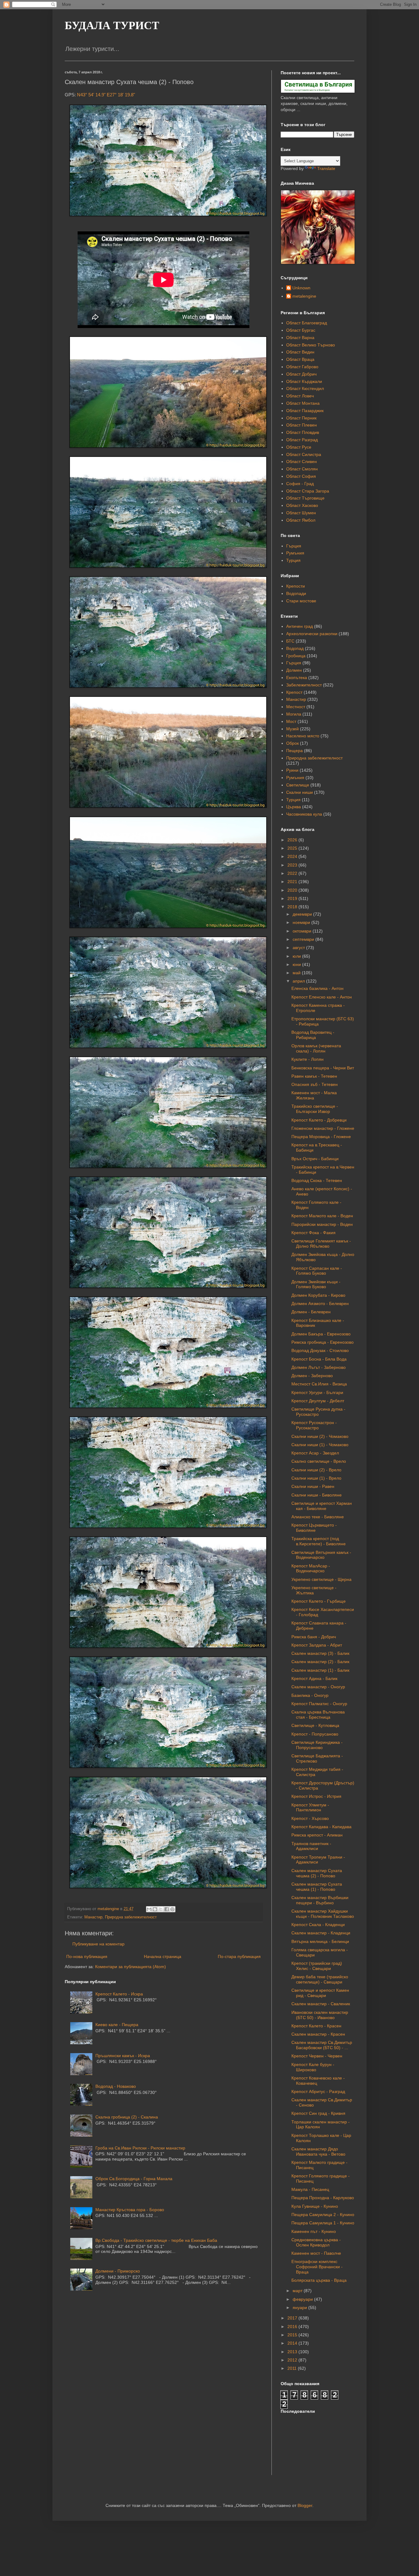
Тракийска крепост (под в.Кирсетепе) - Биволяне (319, 1541)
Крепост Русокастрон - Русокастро (314, 1425)
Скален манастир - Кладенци (321, 1933)
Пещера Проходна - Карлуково (323, 2198)
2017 (293, 2318)
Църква (294, 807)
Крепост (294, 692)
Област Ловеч (300, 396)
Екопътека (297, 678)
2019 (293, 898)
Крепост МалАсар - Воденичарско (311, 1568)
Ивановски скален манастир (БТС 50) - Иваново (320, 2015)
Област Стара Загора (308, 491)
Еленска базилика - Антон (317, 988)
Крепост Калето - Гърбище (319, 1601)
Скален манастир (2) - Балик (320, 1662)
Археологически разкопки (312, 634)
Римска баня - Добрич (314, 1637)
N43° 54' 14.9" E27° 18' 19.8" (106, 95)
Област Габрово (302, 367)
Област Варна (300, 338)
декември (303, 914)
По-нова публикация (87, 1956)
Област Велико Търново (311, 345)
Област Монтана (303, 403)
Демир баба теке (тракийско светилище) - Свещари (320, 1979)
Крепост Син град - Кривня (318, 2113)
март (298, 2291)
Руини (292, 770)
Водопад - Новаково (116, 2086)
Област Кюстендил (305, 388)
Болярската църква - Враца (319, 2280)
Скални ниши (300, 792)
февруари (303, 2299)
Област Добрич (301, 374)
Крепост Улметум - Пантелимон (310, 1807)
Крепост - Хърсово (310, 1818)
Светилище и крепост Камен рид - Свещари (320, 1993)
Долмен (294, 670)
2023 (293, 865)
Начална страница (163, 1956)
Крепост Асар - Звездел (315, 1453)
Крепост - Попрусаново (315, 1734)
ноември (302, 922)
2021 (293, 882)
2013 (293, 2352)
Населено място (303, 736)
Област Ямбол (301, 520)
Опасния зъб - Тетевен (315, 1084)
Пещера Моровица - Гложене (321, 1137)
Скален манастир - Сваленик (321, 2004)
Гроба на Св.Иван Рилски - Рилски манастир (140, 2148)
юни (297, 964)
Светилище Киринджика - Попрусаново (317, 1745)
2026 (293, 840)
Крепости (296, 586)
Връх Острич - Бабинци (315, 1159)
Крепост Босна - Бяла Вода (319, 1359)
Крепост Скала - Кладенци (318, 1925)
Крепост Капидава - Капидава (321, 1827)
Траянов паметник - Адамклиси (311, 1846)
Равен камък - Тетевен (314, 1076)
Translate (326, 168)
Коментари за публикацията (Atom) (131, 1967)
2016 (293, 2327)
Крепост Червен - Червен (317, 2056)
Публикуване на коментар (98, 1944)
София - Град (300, 484)
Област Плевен (302, 425)
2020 (293, 890)
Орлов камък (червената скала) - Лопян (316, 1048)
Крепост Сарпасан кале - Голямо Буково (317, 1271)
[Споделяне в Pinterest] (172, 1909)
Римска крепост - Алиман (317, 1835)
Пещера (294, 751)
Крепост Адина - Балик (314, 1678)
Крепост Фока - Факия (313, 1233)
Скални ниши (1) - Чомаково (320, 1445)
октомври (303, 931)
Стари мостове (301, 601)
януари (300, 2308)
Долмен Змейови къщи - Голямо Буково (316, 1284)
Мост (291, 721)
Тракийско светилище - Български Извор (315, 1109)
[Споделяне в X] (161, 1909)
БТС (290, 641)
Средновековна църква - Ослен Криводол (316, 2242)
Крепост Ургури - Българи (317, 1392)
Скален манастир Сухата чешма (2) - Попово (317, 1873)
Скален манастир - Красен (318, 2034)
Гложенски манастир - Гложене (323, 1128)
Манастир (93, 1917)
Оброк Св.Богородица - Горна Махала (134, 2179)
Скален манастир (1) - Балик (320, 1670)
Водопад (295, 648)
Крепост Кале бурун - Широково (313, 2067)
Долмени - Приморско (118, 2271)
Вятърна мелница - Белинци (320, 1941)
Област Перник (301, 418)
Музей (292, 729)
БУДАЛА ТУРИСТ (112, 25)
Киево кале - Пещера (117, 2025)
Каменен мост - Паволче (316, 2253)
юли (297, 956)
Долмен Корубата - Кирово (318, 1295)
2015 (293, 2335)
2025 (293, 848)
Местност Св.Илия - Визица (319, 1384)
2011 (293, 2368)
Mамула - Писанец (310, 2189)
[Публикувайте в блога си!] (155, 1909)
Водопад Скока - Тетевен (317, 1180)
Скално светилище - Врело (319, 1461)
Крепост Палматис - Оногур (319, 1704)
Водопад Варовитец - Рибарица (313, 1035)
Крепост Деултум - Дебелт (318, 1401)
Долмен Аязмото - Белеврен (320, 1303)
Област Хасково (302, 505)
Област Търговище (305, 498)
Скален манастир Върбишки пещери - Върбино (320, 1900)
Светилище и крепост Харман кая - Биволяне (322, 1506)
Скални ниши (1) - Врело (316, 1478)
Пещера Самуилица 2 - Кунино (323, 2215)
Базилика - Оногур (310, 1695)
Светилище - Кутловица (315, 1725)
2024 (293, 856)
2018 (293, 907)
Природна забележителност (131, 1917)
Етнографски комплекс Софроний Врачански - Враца (317, 2267)
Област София (301, 476)
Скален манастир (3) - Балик (320, 1653)
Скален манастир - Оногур (318, 1687)
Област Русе (299, 447)
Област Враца (300, 359)
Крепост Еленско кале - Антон (322, 997)
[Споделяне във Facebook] (167, 1909)
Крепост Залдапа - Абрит (317, 1645)
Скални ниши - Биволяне (317, 1495)
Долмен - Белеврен (311, 1312)
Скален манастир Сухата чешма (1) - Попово (317, 1887)
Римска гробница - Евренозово (323, 1342)
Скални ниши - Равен (313, 1486)
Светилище (298, 785)
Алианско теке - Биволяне (318, 1517)
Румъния (295, 553)
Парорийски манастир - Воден (322, 1224)
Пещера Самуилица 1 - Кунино (323, 2223)
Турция (293, 560)
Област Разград (302, 440)
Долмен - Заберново (312, 1376)
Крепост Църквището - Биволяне (314, 1528)
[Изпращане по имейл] (149, 1909)
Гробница (296, 656)
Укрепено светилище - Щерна (321, 1579)
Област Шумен (301, 513)
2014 (293, 2343)
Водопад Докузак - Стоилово (320, 1350)
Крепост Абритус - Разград (318, 2091)
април (299, 981)
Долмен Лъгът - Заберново (319, 1367)
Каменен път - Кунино (314, 2231)
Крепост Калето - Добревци (319, 1120)
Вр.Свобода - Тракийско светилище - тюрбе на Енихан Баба (156, 2240)
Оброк (292, 743)
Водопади (296, 593)
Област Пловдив (303, 432)
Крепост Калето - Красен (316, 2026)
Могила (294, 714)
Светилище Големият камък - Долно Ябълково (321, 1244)
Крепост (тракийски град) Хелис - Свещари (317, 1966)
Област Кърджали (304, 381)
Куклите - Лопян (308, 1059)
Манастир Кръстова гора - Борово (130, 2210)
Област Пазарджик (305, 411)
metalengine (304, 296)
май (297, 973)
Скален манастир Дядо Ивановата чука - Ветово (318, 2151)
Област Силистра (304, 454)
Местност (296, 707)
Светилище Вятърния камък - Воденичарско (321, 1555)
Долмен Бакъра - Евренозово (321, 1334)
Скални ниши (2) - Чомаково (320, 1436)
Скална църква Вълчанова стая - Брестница (318, 1715)
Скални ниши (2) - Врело (316, 1470)
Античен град (300, 626)
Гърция (294, 546)
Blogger (305, 2505)
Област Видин (300, 352)
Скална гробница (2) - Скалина (127, 2117)
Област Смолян (302, 469)
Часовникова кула (304, 814)
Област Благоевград (307, 323)
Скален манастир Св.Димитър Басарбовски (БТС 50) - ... (322, 2045)
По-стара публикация (239, 1956)
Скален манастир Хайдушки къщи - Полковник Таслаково (323, 1914)
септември (304, 939)
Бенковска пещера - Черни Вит (323, 1068)
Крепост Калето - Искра (119, 1994)
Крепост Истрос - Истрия (316, 1796)
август (299, 948)
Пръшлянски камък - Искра (123, 2056)
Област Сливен (302, 462)
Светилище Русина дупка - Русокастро (318, 1412)
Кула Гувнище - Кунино (315, 2206)
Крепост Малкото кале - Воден (322, 1216)
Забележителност (304, 685)
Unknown (301, 288)
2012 (293, 2360)
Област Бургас (301, 330)
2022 (293, 873)
